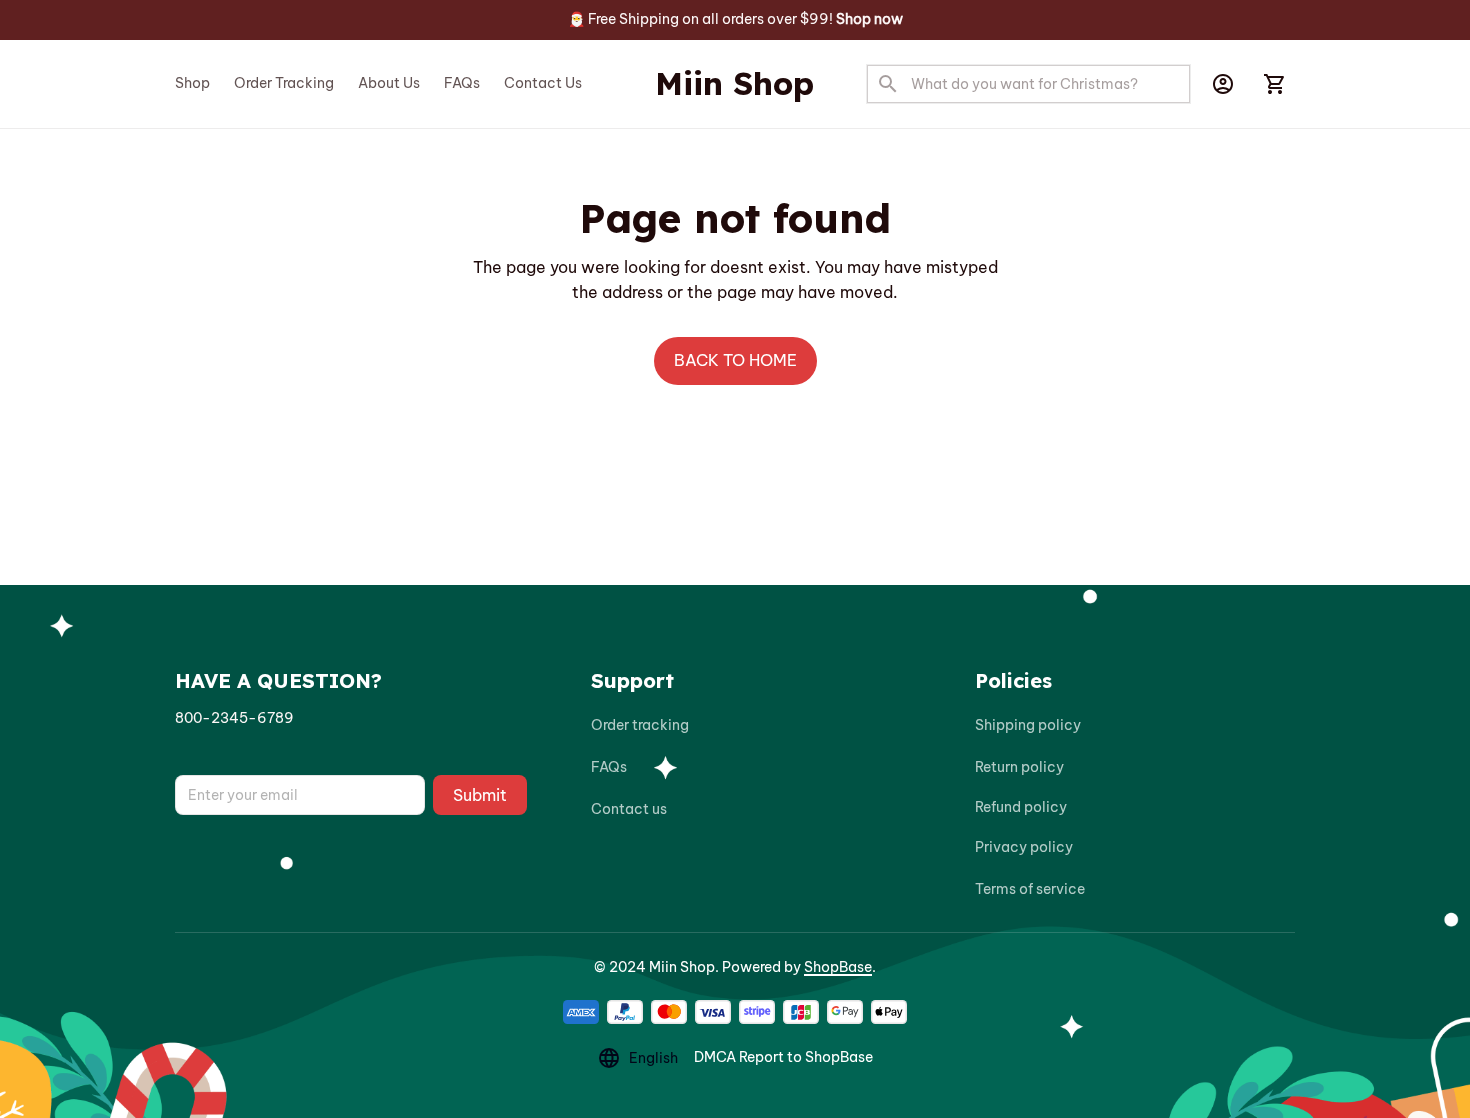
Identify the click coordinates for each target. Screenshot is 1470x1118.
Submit (480, 795)
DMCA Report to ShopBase (783, 1057)
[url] (234, 719)
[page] (869, 20)
